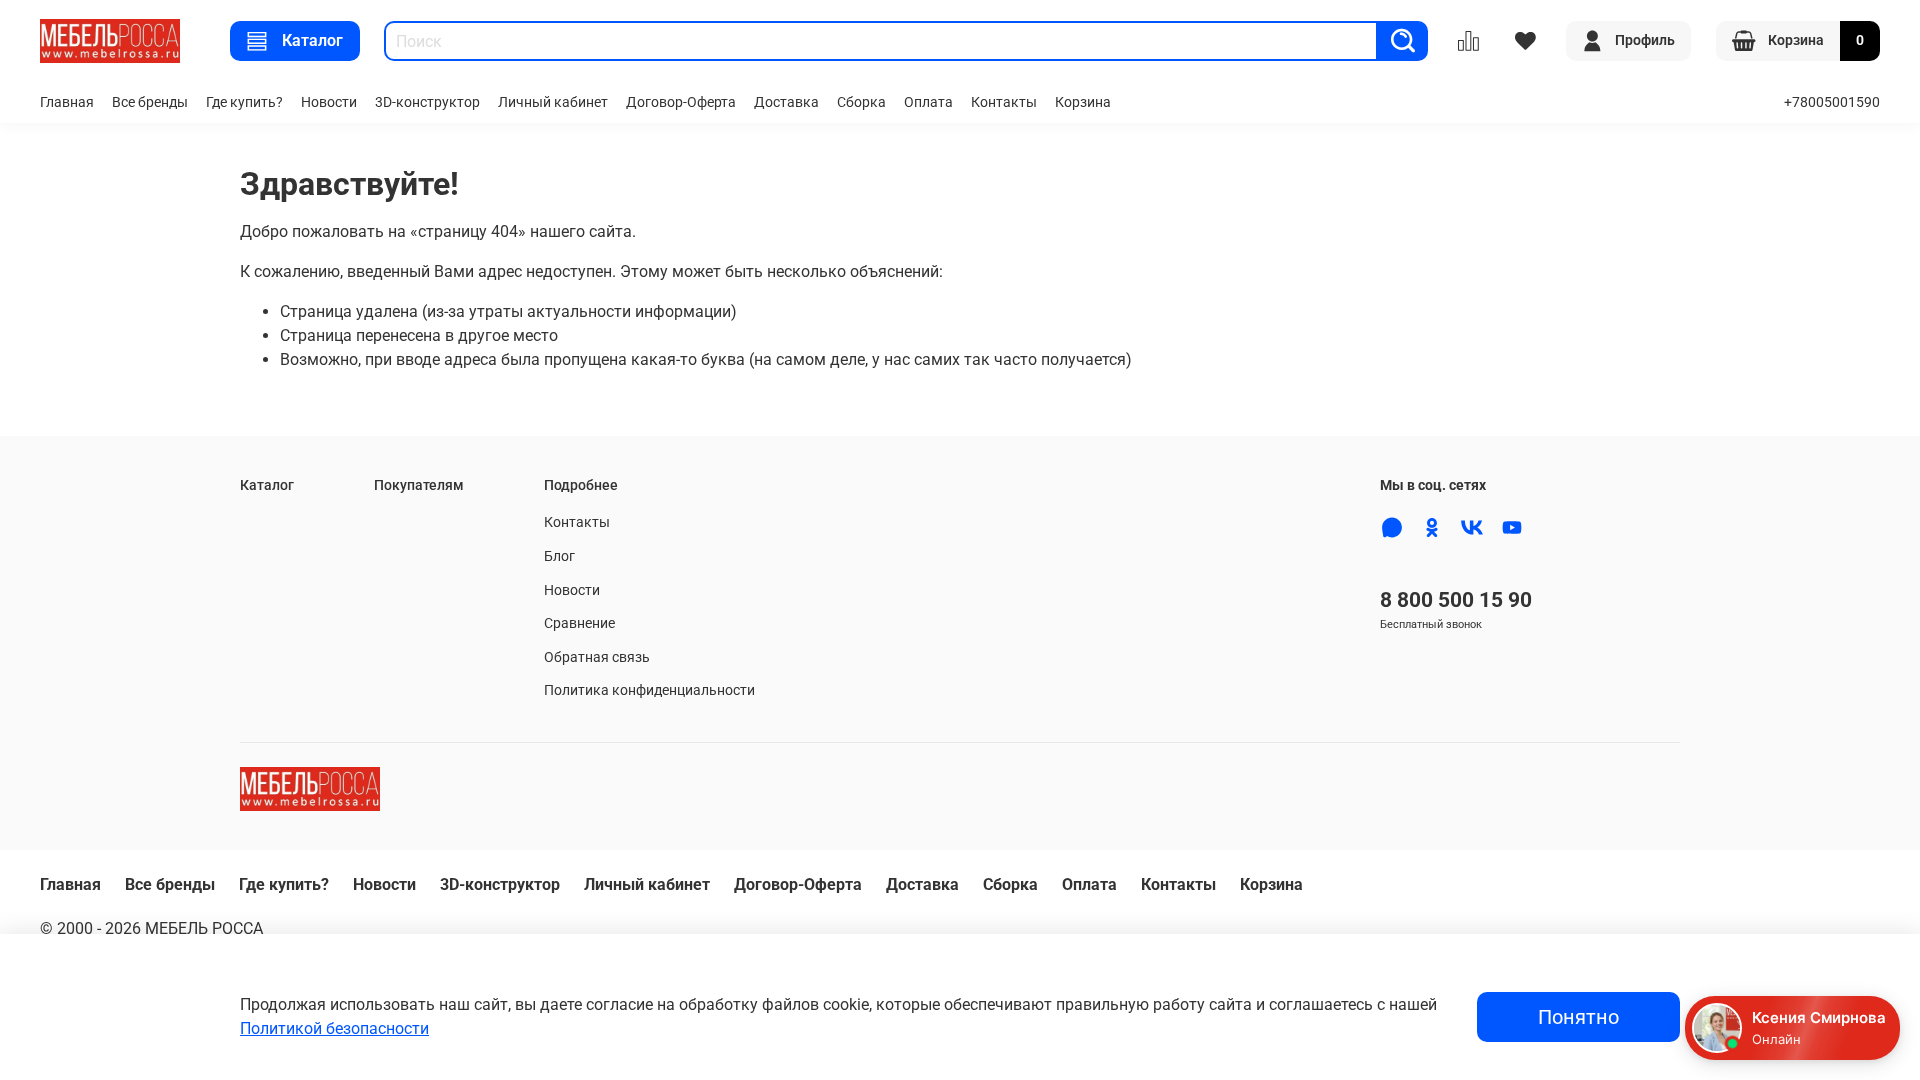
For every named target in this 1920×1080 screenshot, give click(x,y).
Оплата (928, 102)
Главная (67, 102)
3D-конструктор (427, 102)
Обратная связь (597, 657)
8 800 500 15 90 (1456, 600)
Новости (329, 102)
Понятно (1578, 1017)
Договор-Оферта (681, 102)
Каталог (312, 40)
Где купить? (244, 102)
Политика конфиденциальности (649, 690)
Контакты (1004, 102)
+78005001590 (1832, 102)
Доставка (786, 102)
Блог (559, 556)
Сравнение (579, 623)
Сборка (861, 102)
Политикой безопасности (334, 1028)
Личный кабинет (553, 102)
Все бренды (150, 102)
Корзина (1083, 102)
